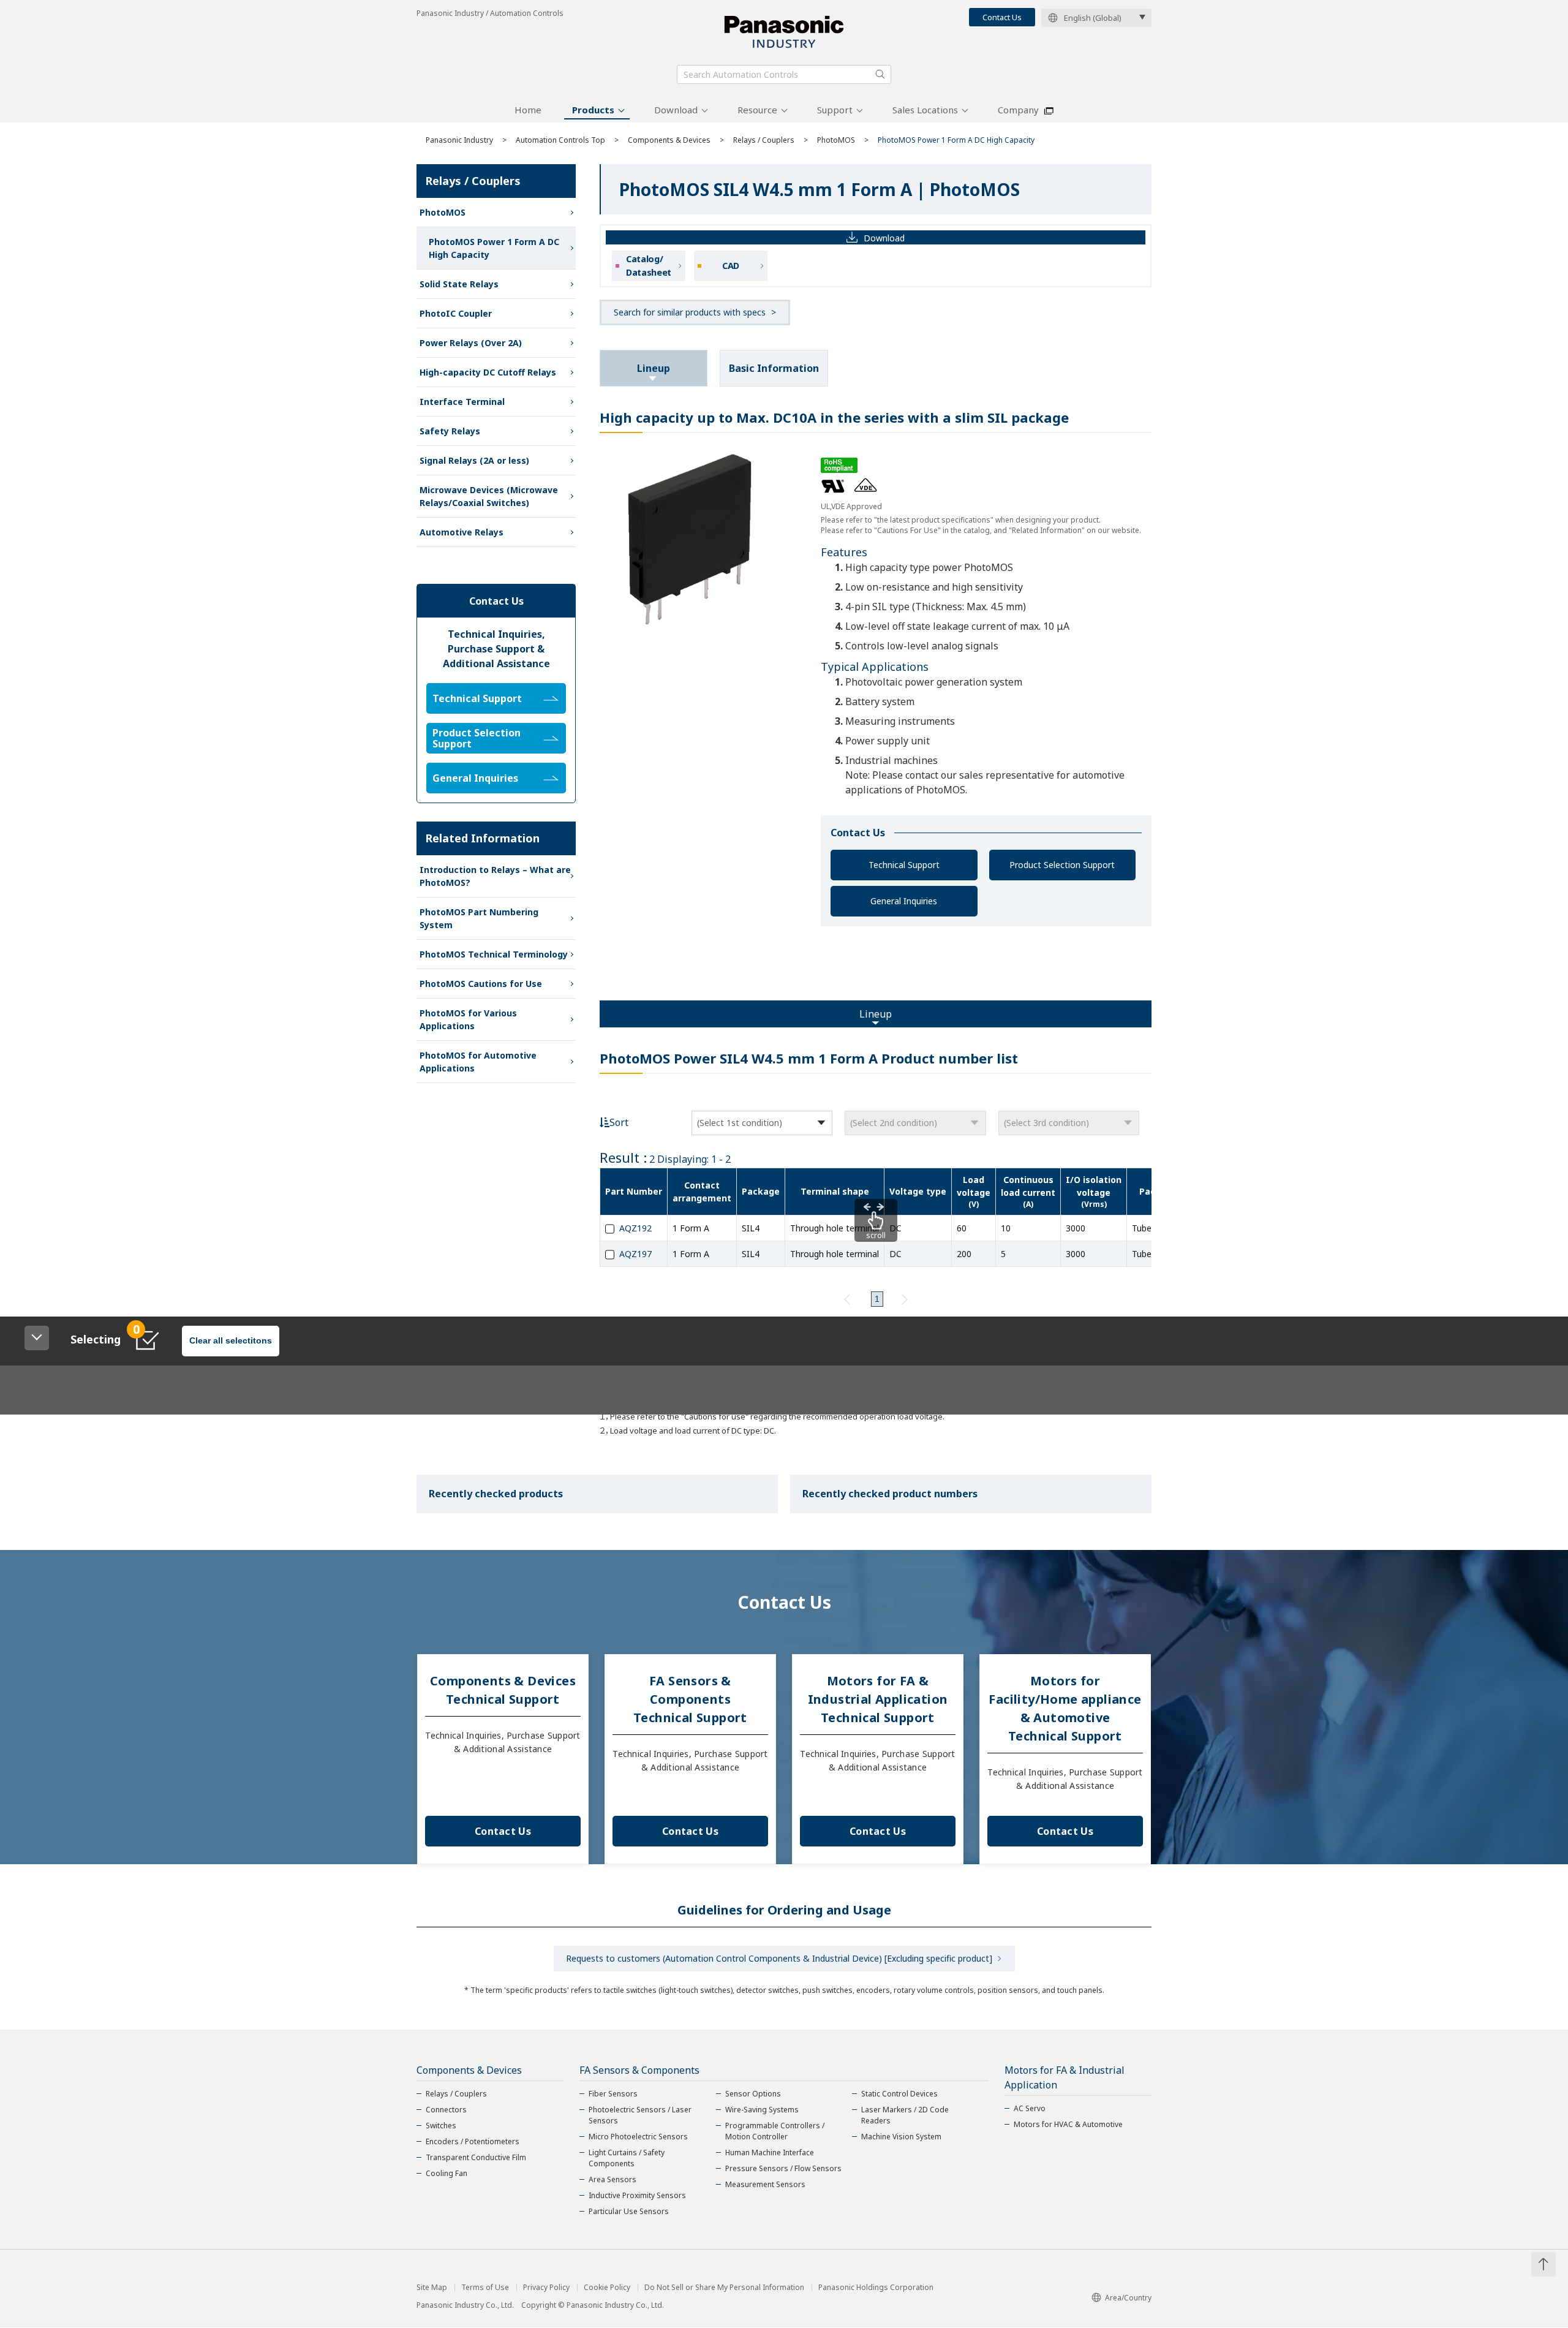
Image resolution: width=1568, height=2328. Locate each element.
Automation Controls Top (560, 140)
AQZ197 (635, 1254)
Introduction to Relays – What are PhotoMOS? (495, 876)
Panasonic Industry (459, 140)
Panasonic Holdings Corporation (876, 2288)
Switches (441, 2126)
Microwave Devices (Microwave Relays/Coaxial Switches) (489, 496)
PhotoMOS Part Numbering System (479, 918)
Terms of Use (485, 2288)
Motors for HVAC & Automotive (1068, 2124)
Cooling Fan (447, 2173)
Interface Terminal (462, 402)
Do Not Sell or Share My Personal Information (724, 2288)
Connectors (446, 2110)
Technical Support (904, 865)
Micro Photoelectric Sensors (638, 2137)
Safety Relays (450, 431)
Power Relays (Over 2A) (471, 343)
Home (528, 110)
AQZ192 (635, 1228)
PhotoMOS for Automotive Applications (478, 1062)
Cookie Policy (607, 2288)
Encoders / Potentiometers (473, 2141)
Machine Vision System (901, 2137)
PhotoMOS (836, 140)
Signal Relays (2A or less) (474, 460)
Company (1018, 110)
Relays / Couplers (764, 140)
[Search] (880, 74)
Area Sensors (612, 2179)
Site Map (432, 2288)
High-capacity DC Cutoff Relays (488, 372)
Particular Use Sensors (629, 2211)
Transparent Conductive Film (476, 2157)
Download (676, 110)
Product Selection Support (1062, 865)
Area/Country (1128, 2298)
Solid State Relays (459, 284)
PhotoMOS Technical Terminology (494, 954)
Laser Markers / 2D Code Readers (905, 2115)
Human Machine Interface (770, 2152)
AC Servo (1030, 2108)
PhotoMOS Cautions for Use (481, 984)
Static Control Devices (899, 2094)
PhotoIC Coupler (456, 313)
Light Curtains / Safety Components (627, 2158)
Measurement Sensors (765, 2184)
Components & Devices (669, 140)
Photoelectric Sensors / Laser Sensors (640, 2115)
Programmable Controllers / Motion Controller (775, 2131)
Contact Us (1002, 17)
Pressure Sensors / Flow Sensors (783, 2168)
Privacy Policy (546, 2288)
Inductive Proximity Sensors (637, 2195)
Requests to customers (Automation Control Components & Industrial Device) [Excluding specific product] (779, 1958)
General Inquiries (904, 901)
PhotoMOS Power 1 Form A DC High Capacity (494, 248)
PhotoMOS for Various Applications (468, 1019)
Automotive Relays (462, 532)
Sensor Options (753, 2094)
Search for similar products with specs (690, 312)
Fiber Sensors (613, 2094)
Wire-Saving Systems (762, 2110)
